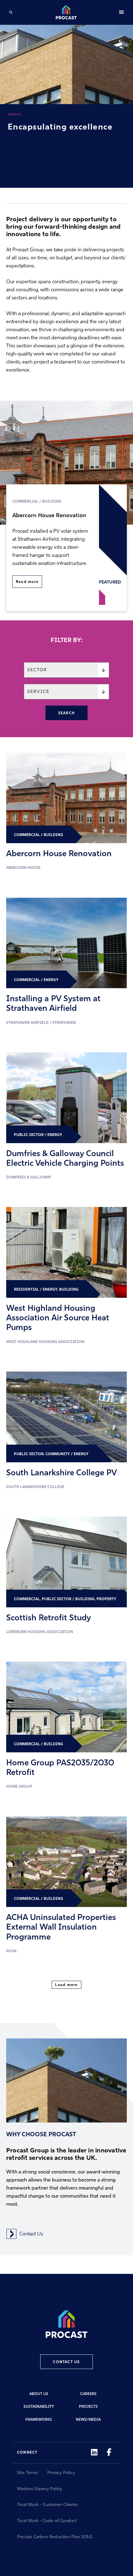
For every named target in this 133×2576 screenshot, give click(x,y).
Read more (27, 582)
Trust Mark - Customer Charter (48, 2505)
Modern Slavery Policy (39, 2489)
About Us (39, 2394)
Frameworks (39, 2420)
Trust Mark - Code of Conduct (47, 2521)
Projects (88, 2407)
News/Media (88, 2420)
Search (66, 713)
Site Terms (28, 2473)
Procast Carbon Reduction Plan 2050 (55, 2537)
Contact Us (31, 2234)
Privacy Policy (61, 2473)
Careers (88, 2394)
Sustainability (39, 2407)
